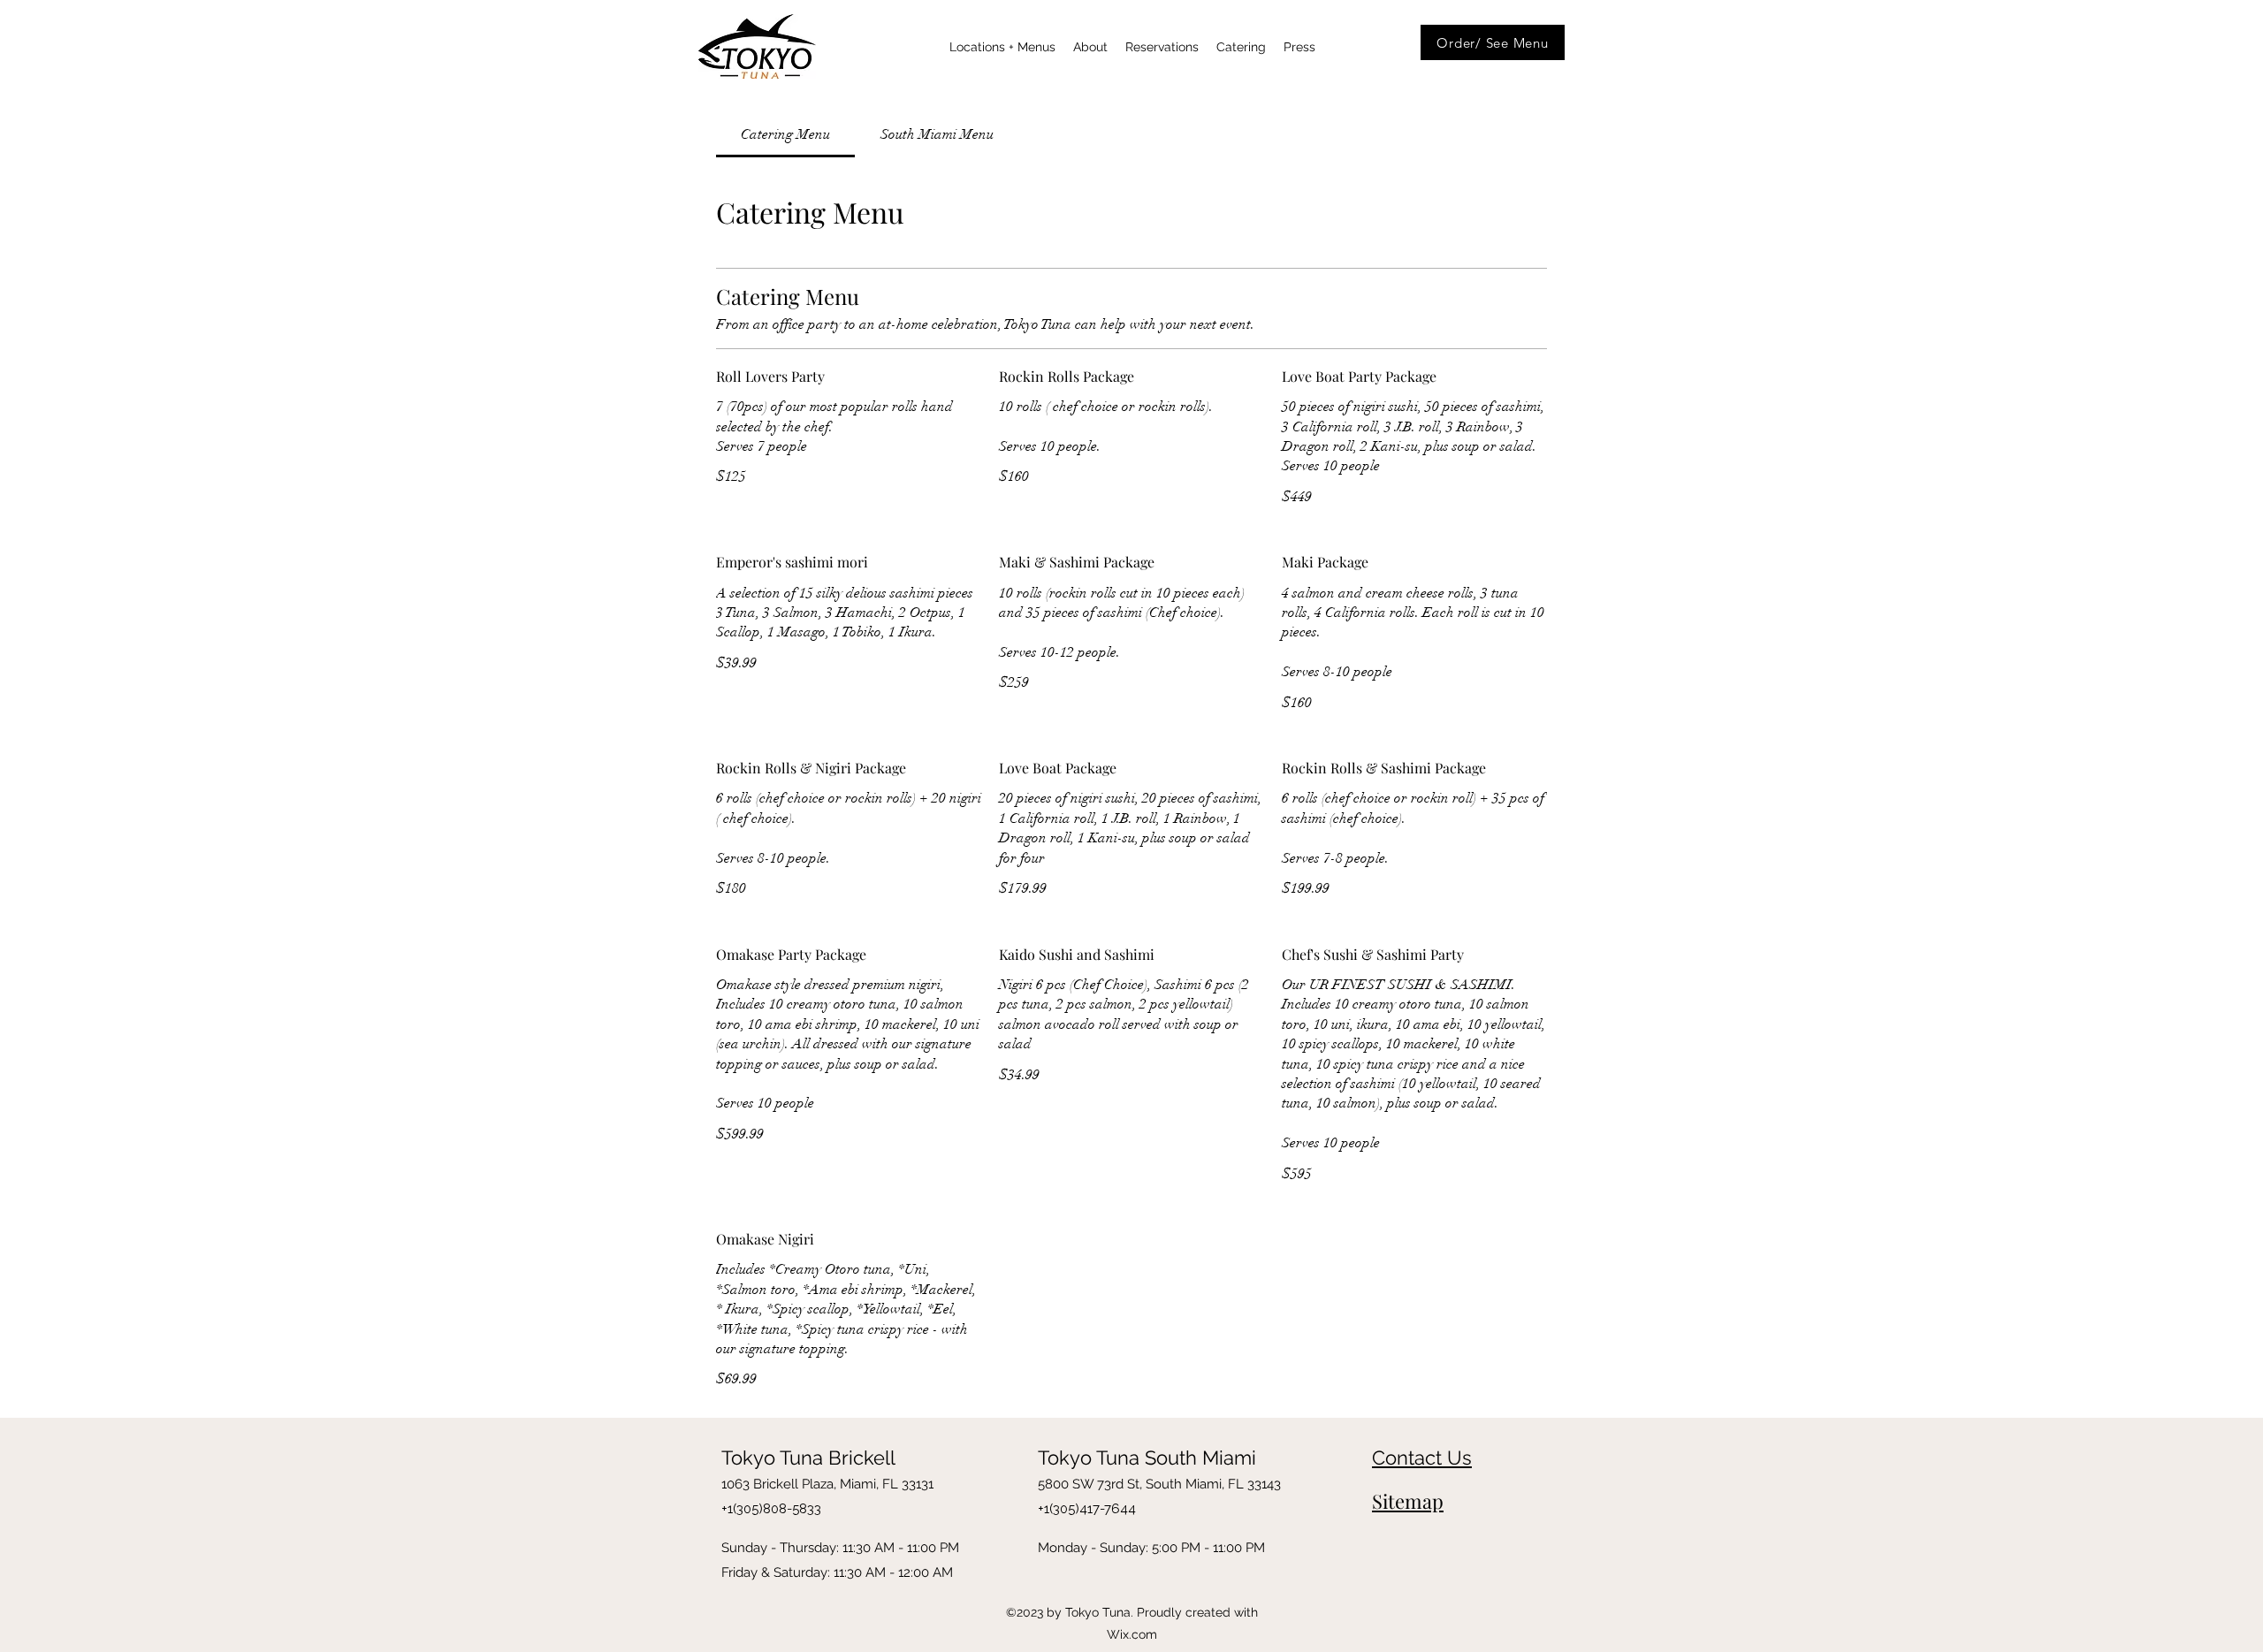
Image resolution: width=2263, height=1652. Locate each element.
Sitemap (1408, 1501)
